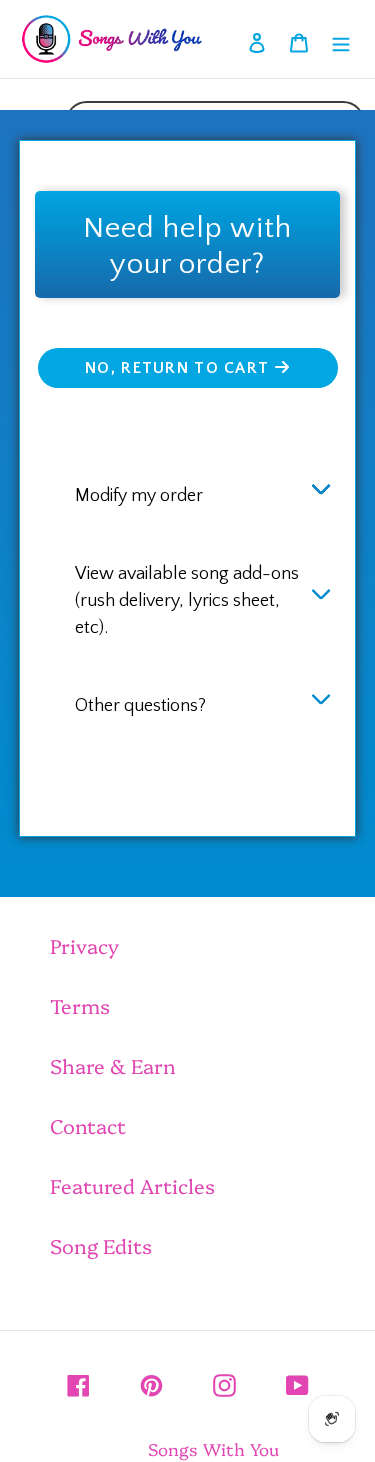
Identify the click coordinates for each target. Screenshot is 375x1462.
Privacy (84, 945)
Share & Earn (113, 1065)
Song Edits (101, 1245)
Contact (88, 1125)
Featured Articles (132, 1185)
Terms (80, 1005)
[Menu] (341, 39)
